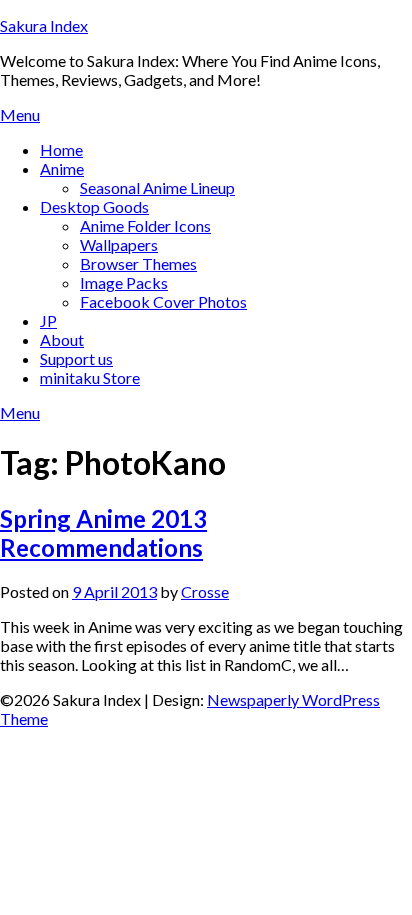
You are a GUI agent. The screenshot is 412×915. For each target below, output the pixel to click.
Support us (76, 358)
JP (48, 320)
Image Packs (124, 282)
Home (61, 149)
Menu (20, 114)
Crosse (205, 591)
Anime (62, 168)
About (62, 339)
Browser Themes (138, 263)
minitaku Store (90, 377)
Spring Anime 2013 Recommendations (103, 533)
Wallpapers (119, 244)
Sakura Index (44, 25)
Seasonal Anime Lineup (157, 187)
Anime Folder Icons (145, 225)
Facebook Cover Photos (163, 301)
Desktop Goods (94, 206)
